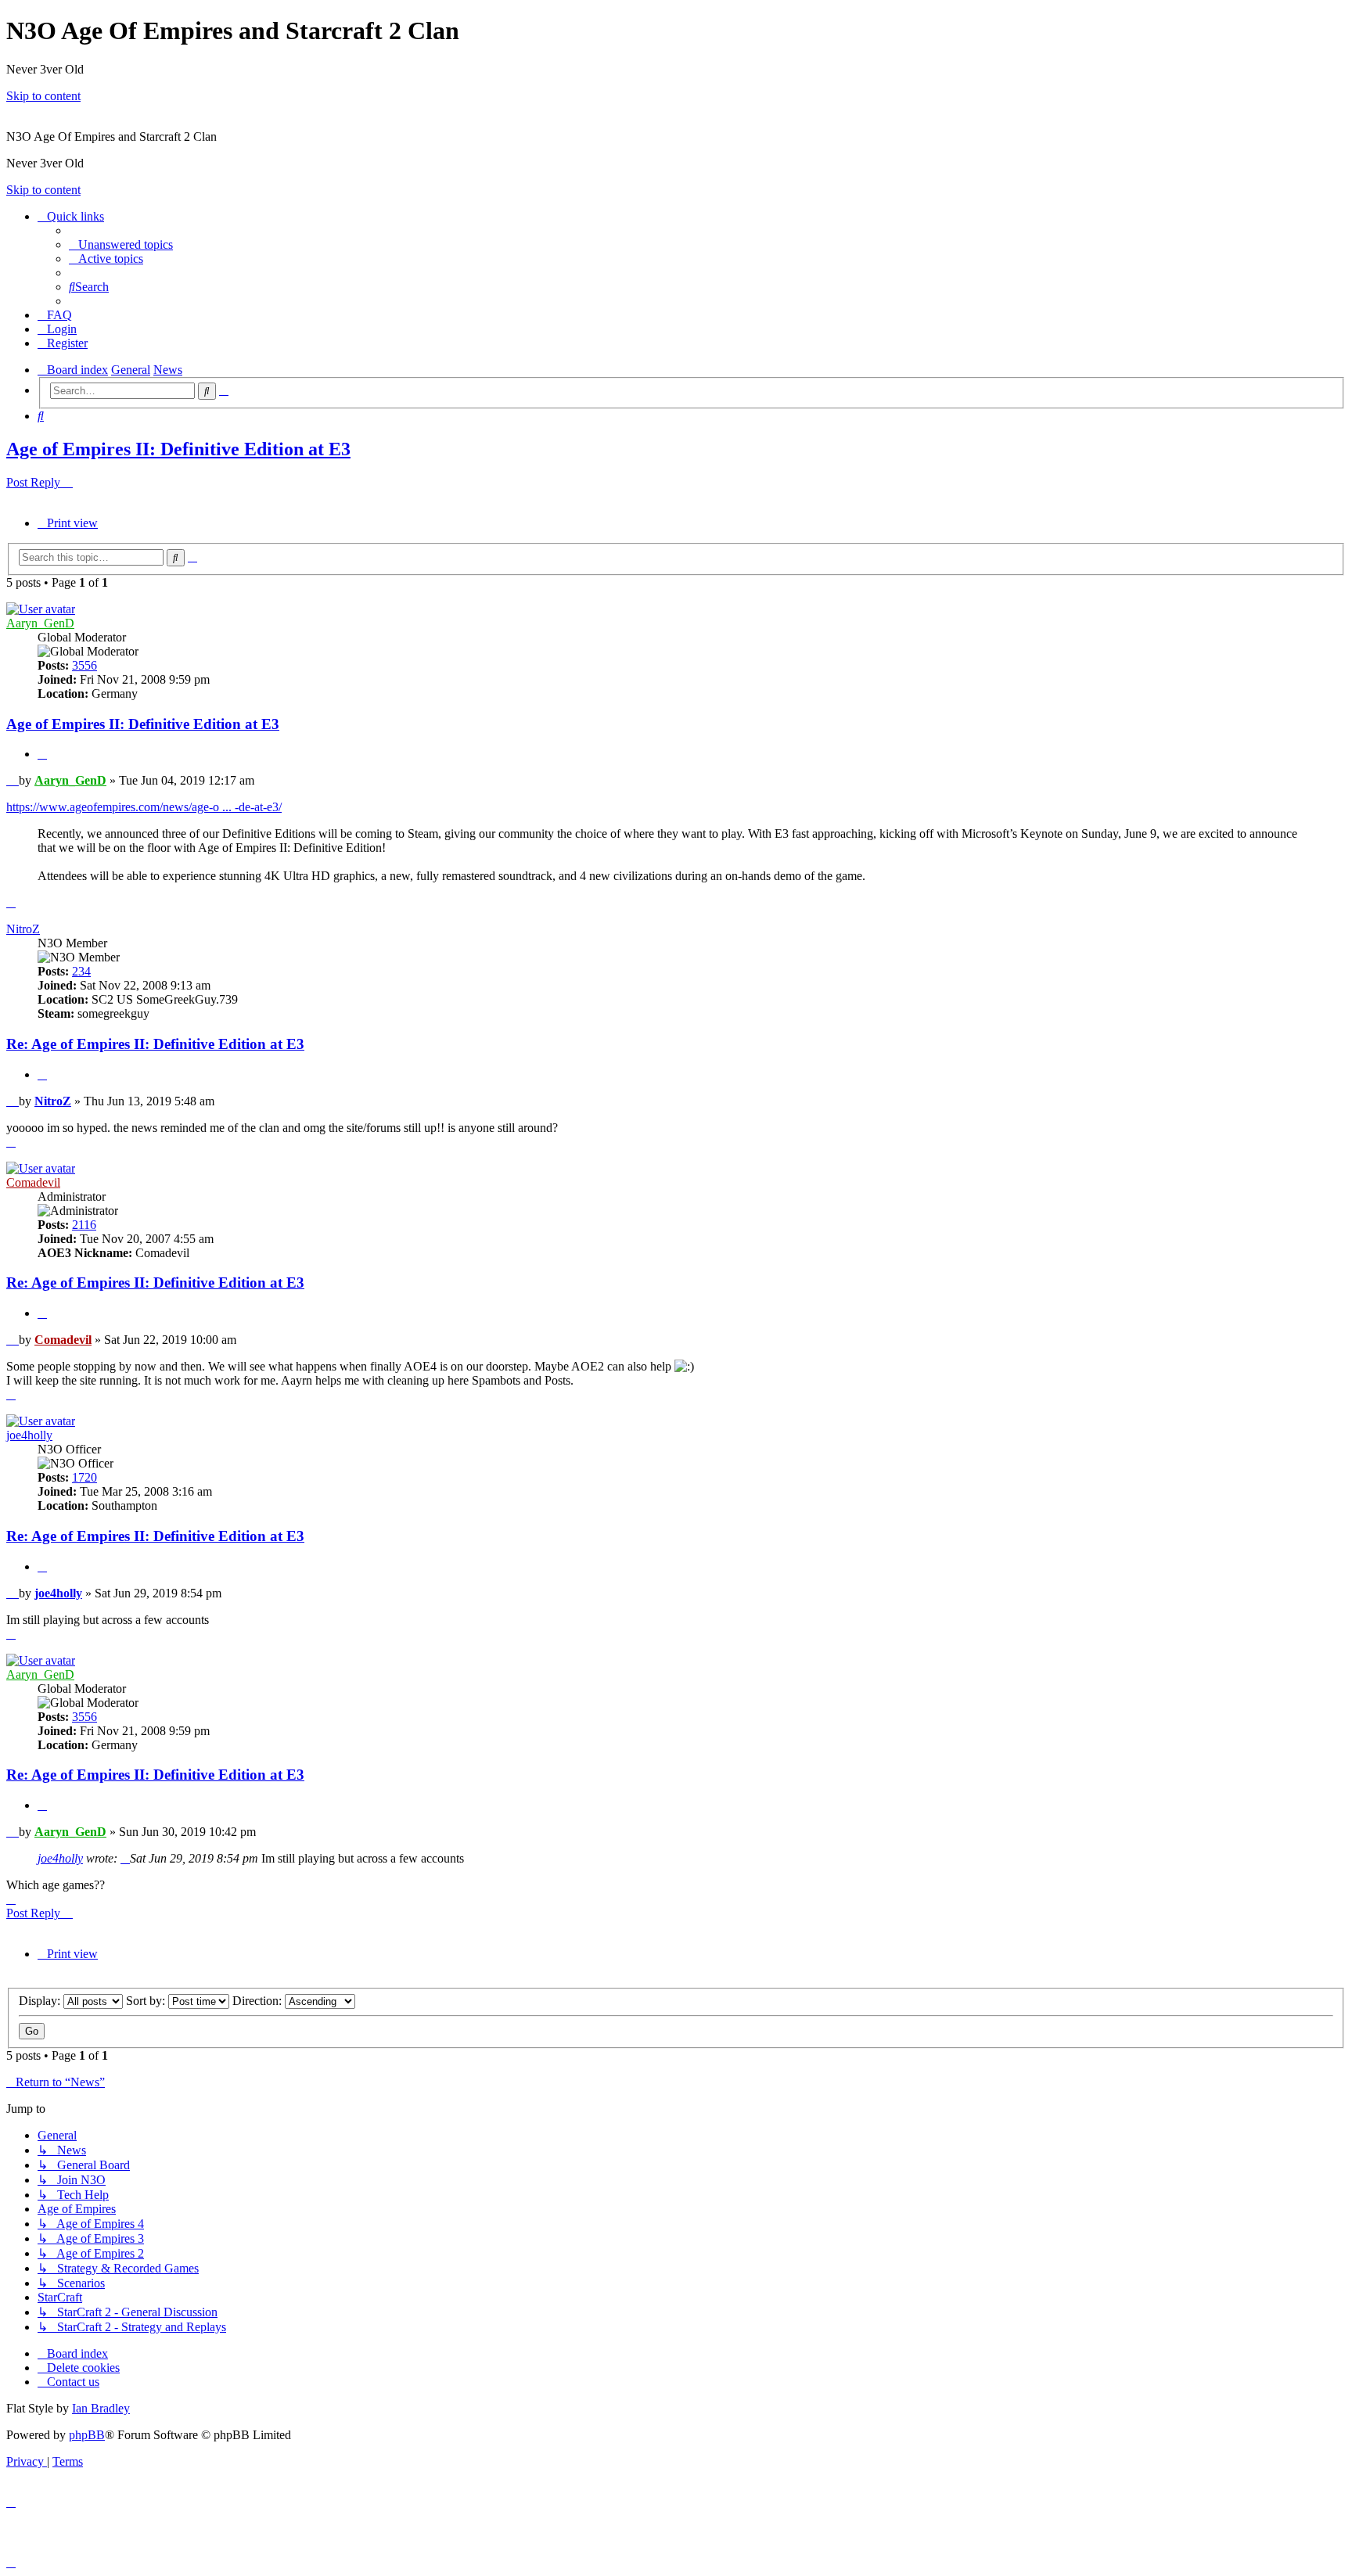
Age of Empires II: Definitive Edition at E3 (178, 449)
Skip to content (43, 96)
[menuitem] (121, 244)
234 (81, 971)
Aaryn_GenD (40, 623)
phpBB (87, 2435)
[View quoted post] (125, 1858)
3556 (84, 665)
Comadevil (33, 1182)
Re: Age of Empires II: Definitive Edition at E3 (155, 1044)
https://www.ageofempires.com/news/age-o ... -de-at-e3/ (144, 807)
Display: (41, 2001)
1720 (84, 1477)
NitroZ (23, 929)
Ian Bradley (101, 2408)
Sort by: (147, 2001)
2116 (84, 1225)
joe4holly (29, 1435)
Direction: (259, 2001)
